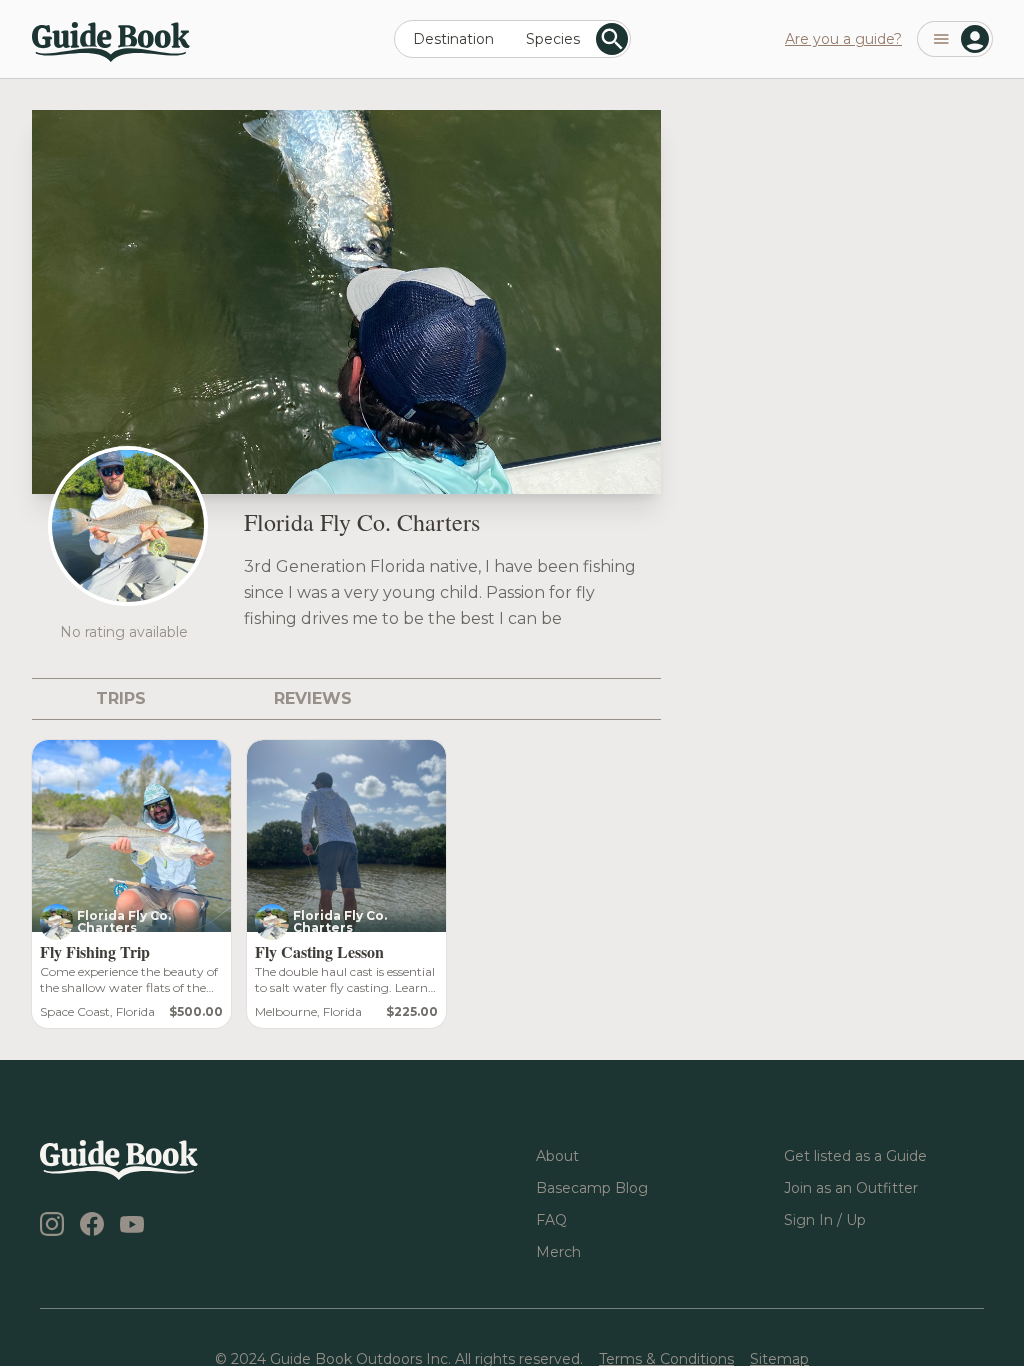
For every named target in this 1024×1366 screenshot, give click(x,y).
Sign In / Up (825, 1220)
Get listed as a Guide (855, 1156)
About (557, 1156)
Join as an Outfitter (851, 1188)
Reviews (313, 698)
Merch (558, 1252)
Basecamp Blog (592, 1188)
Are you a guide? (843, 39)
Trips (121, 698)
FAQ (551, 1220)
